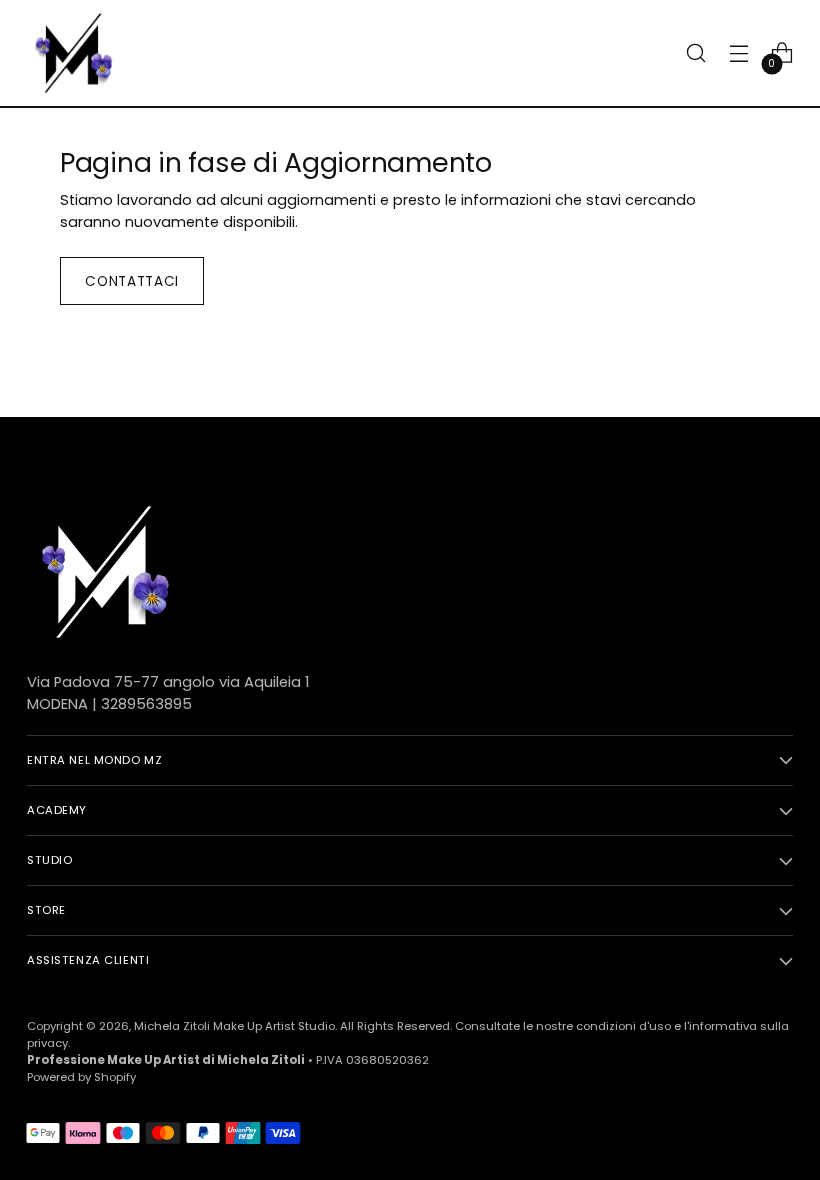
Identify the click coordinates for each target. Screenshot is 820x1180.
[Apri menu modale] (739, 53)
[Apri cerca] (696, 53)
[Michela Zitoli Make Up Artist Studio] (72, 53)
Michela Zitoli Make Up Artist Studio (234, 1026)
